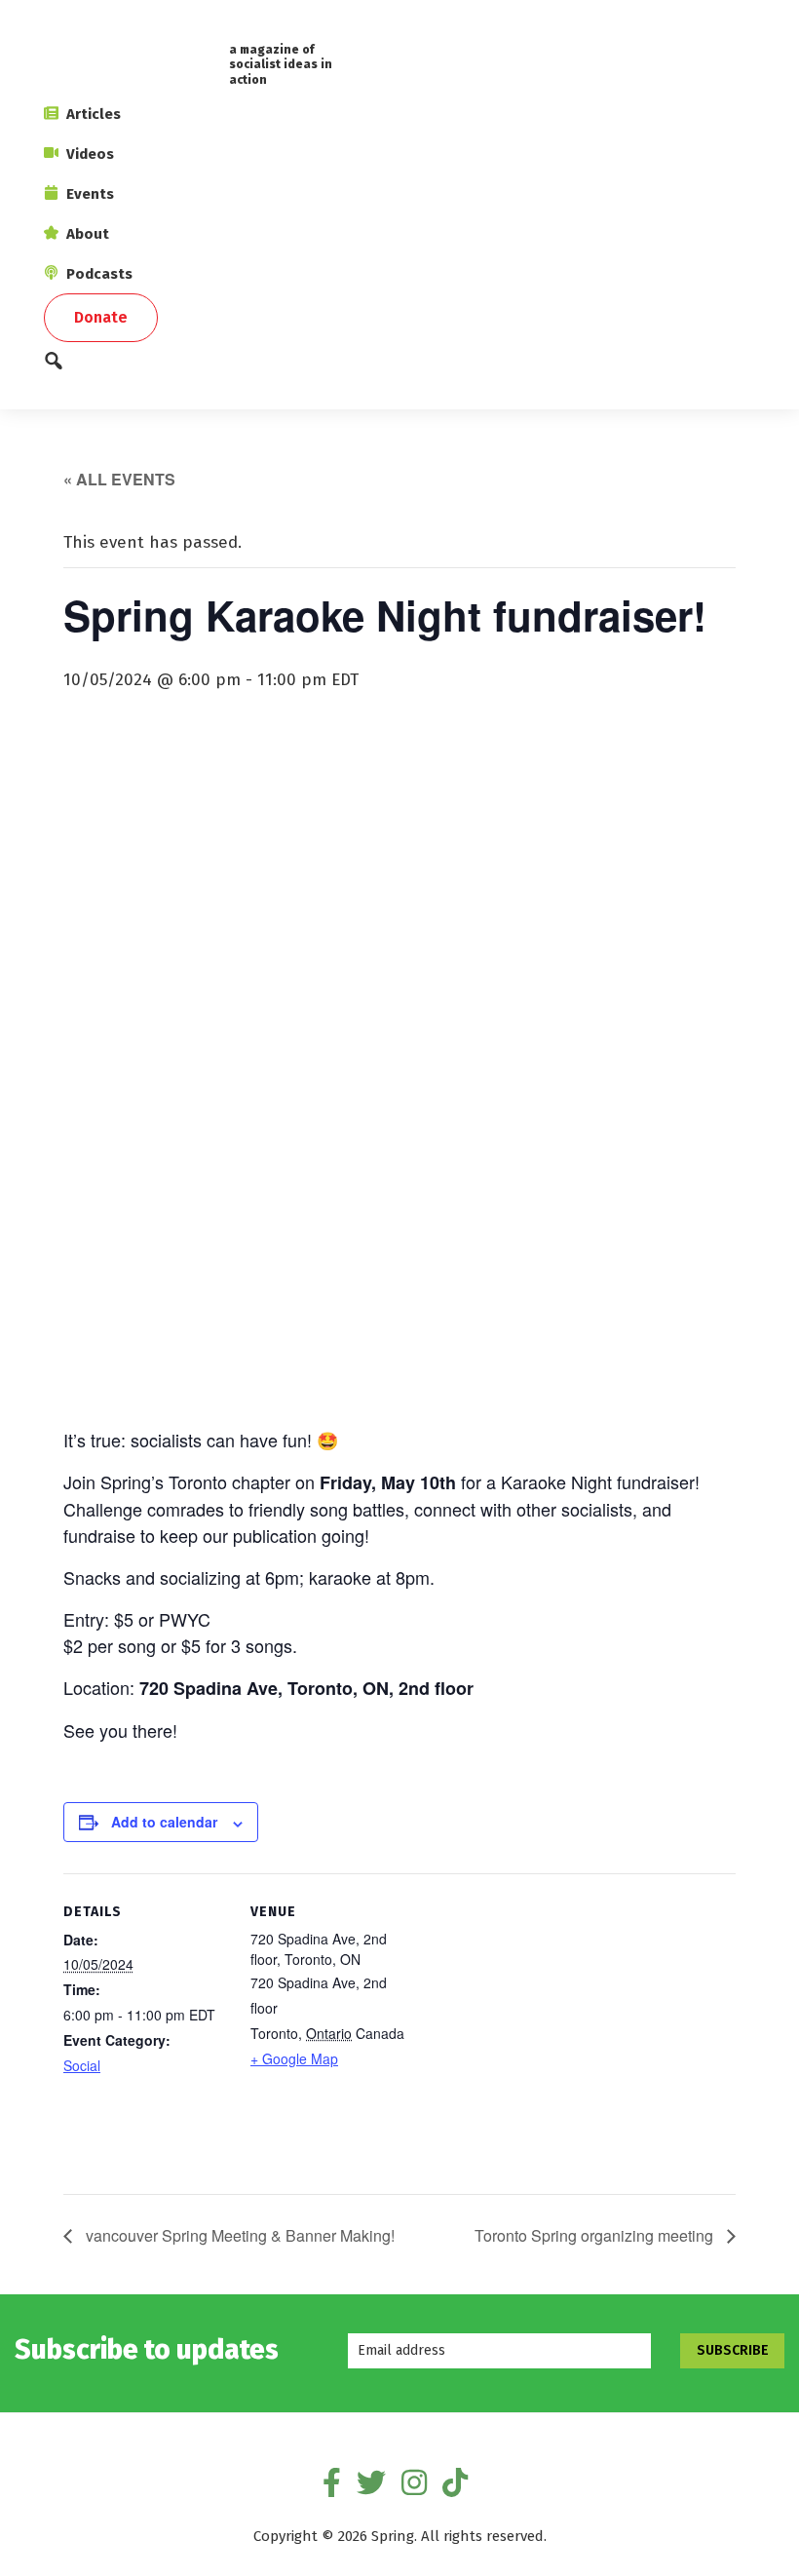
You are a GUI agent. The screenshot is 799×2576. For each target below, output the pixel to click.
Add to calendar (164, 1822)
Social (82, 2065)
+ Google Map (294, 2058)
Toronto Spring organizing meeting (596, 2235)
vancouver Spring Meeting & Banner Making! (238, 2235)
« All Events (119, 479)
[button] (399, 366)
